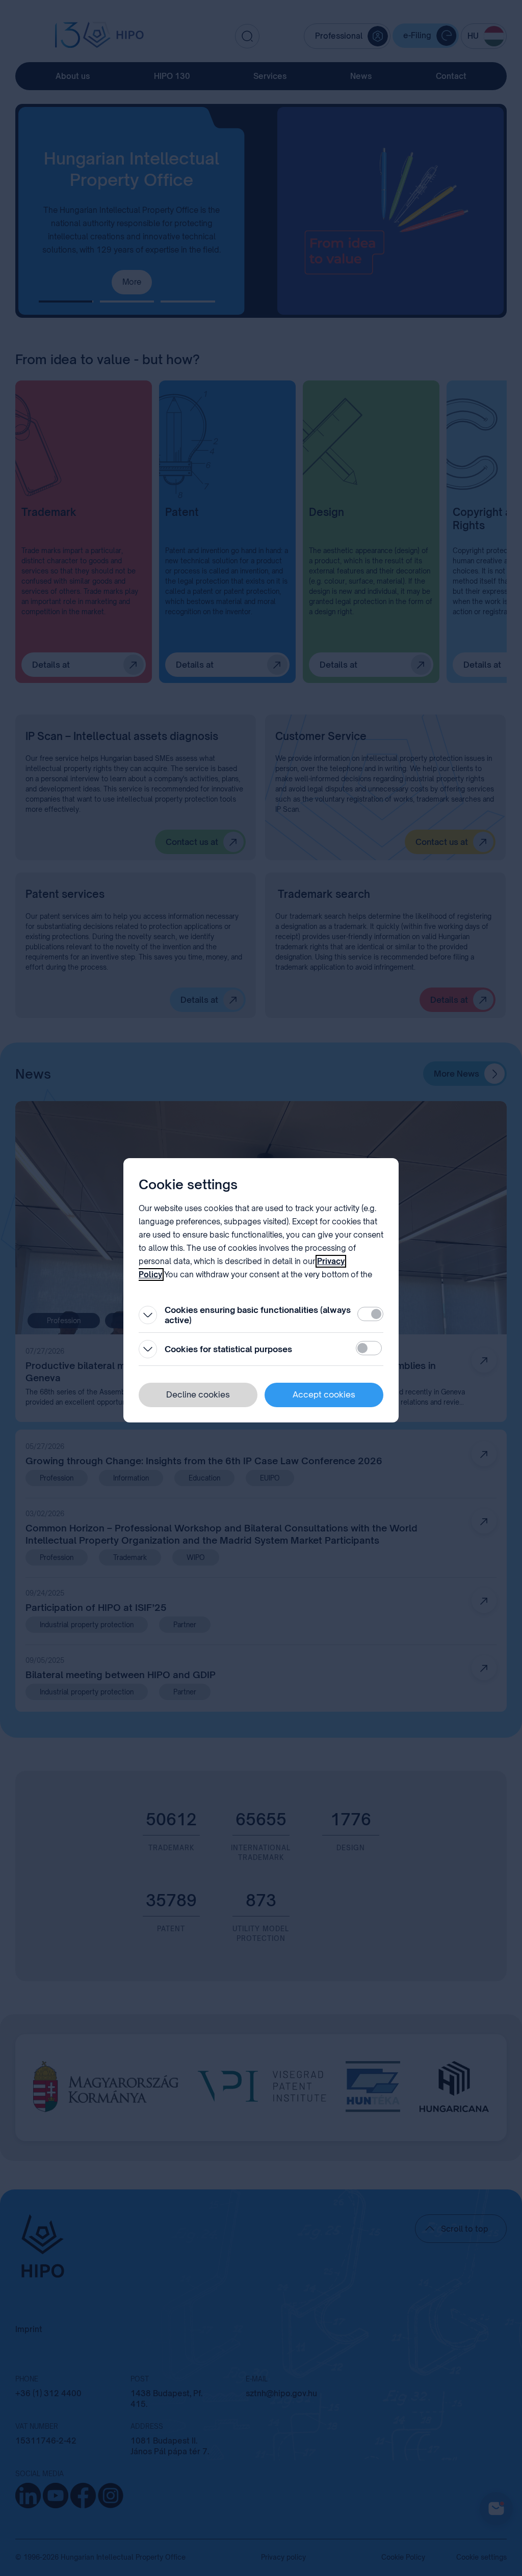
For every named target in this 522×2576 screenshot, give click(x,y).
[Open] (148, 1315)
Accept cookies (324, 1394)
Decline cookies (198, 1394)
